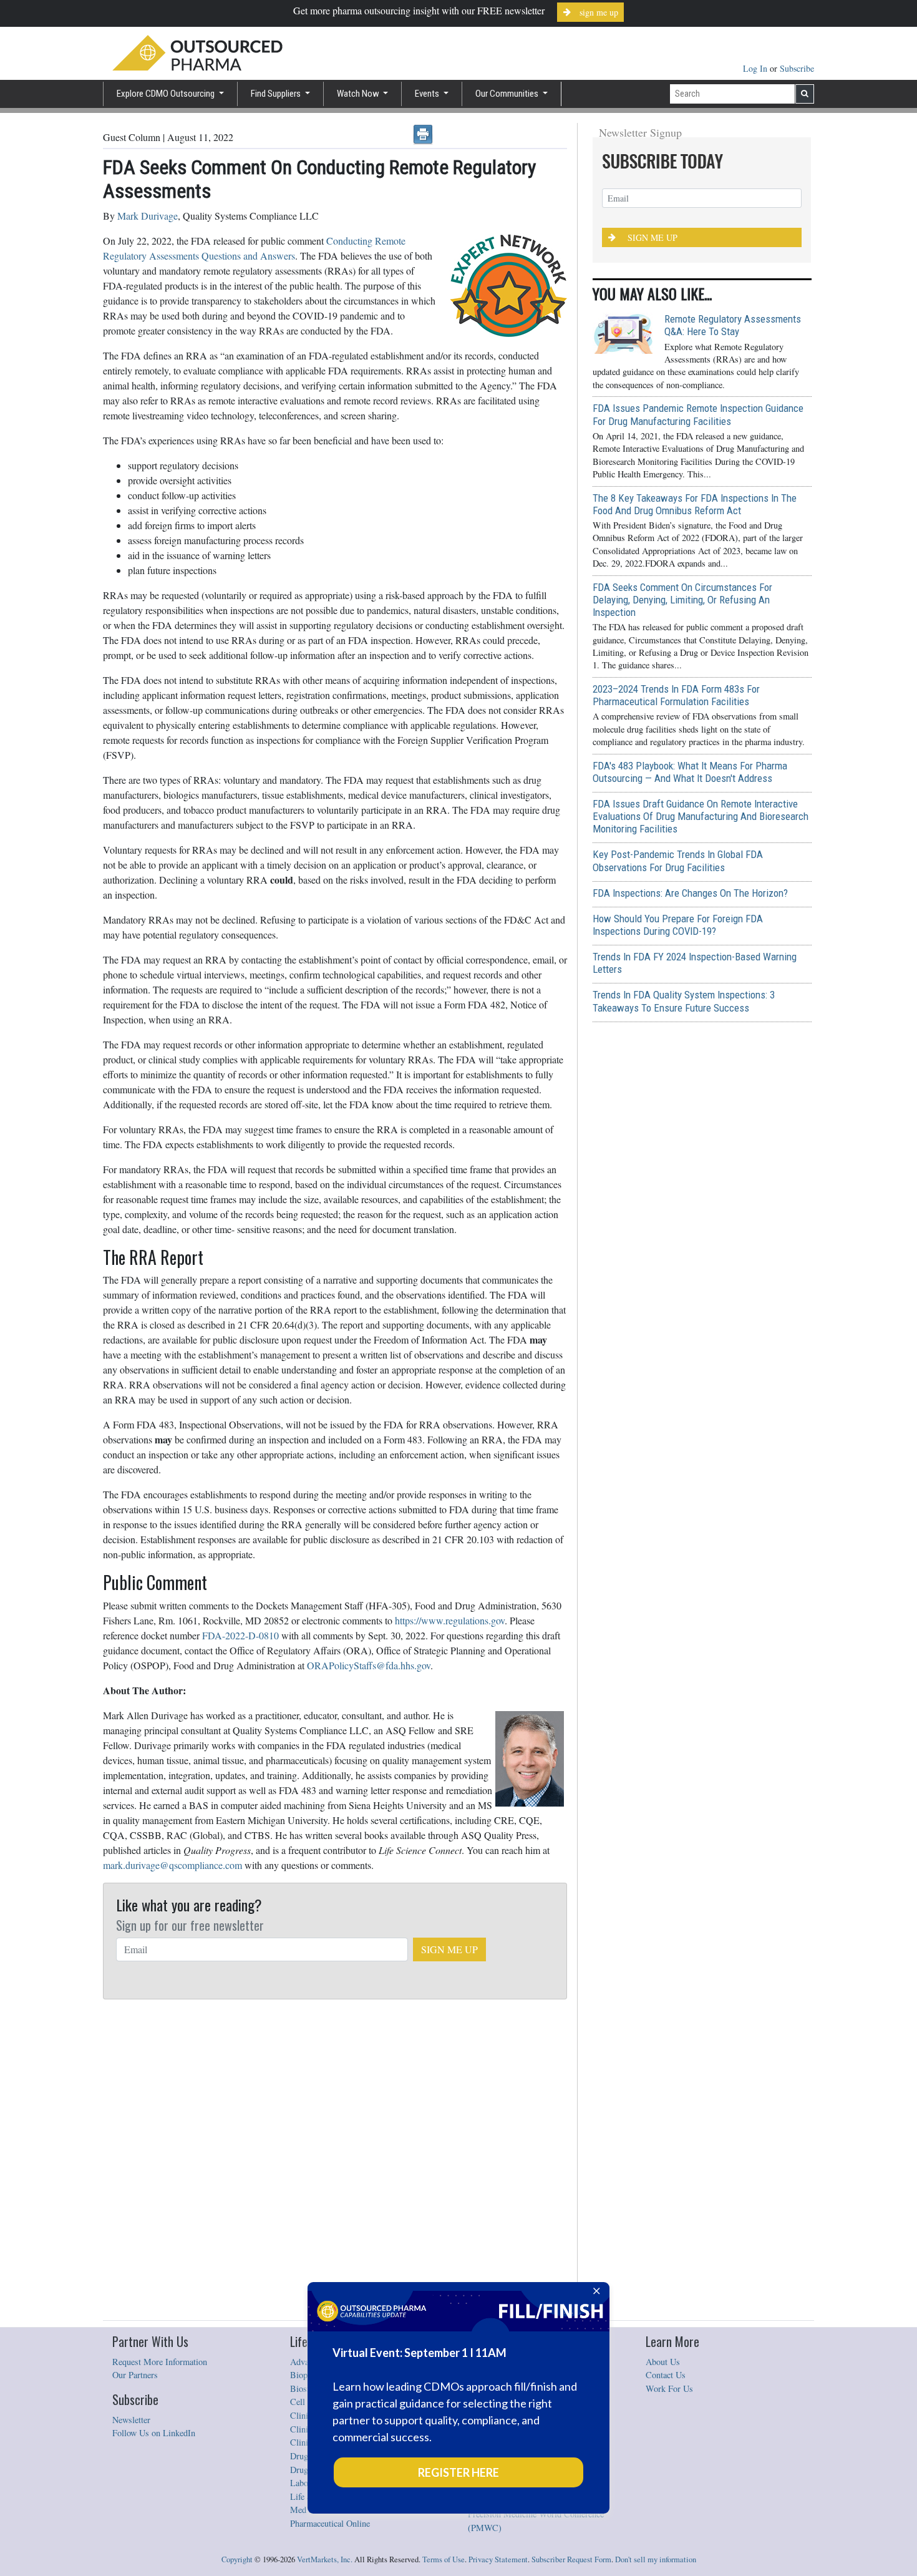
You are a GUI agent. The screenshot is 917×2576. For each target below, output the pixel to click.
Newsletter (131, 2420)
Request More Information (160, 2362)
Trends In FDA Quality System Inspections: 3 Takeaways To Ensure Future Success (684, 1001)
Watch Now (359, 94)
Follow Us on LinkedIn (154, 2433)
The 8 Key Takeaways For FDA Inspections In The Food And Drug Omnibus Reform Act (695, 504)
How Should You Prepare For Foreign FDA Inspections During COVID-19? (678, 925)
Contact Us (666, 2375)
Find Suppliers (277, 94)
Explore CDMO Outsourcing (167, 94)
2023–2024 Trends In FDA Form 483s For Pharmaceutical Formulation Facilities (676, 695)
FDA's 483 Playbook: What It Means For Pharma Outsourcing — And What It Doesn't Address (690, 772)
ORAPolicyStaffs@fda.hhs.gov (369, 1665)
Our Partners (135, 2375)
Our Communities (508, 94)
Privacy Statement (498, 2559)
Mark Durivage (148, 216)
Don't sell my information (656, 2559)
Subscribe (797, 68)
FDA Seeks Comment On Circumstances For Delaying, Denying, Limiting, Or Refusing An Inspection (682, 600)
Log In (756, 68)
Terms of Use (444, 2559)
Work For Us (669, 2388)
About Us (663, 2362)
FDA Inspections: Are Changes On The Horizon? (690, 893)
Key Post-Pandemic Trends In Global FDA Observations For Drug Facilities (678, 861)
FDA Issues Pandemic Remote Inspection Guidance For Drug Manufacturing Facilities (698, 414)
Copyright (237, 2559)
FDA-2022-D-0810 (240, 1635)
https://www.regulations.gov (450, 1620)
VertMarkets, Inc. (325, 2559)
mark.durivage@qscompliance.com (172, 1865)
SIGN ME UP (449, 1949)
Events (428, 94)
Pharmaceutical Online (330, 2523)
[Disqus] (335, 2160)
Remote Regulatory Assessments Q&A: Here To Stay (733, 325)
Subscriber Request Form (571, 2559)
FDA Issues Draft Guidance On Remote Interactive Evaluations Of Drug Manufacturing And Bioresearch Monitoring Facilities (701, 816)
